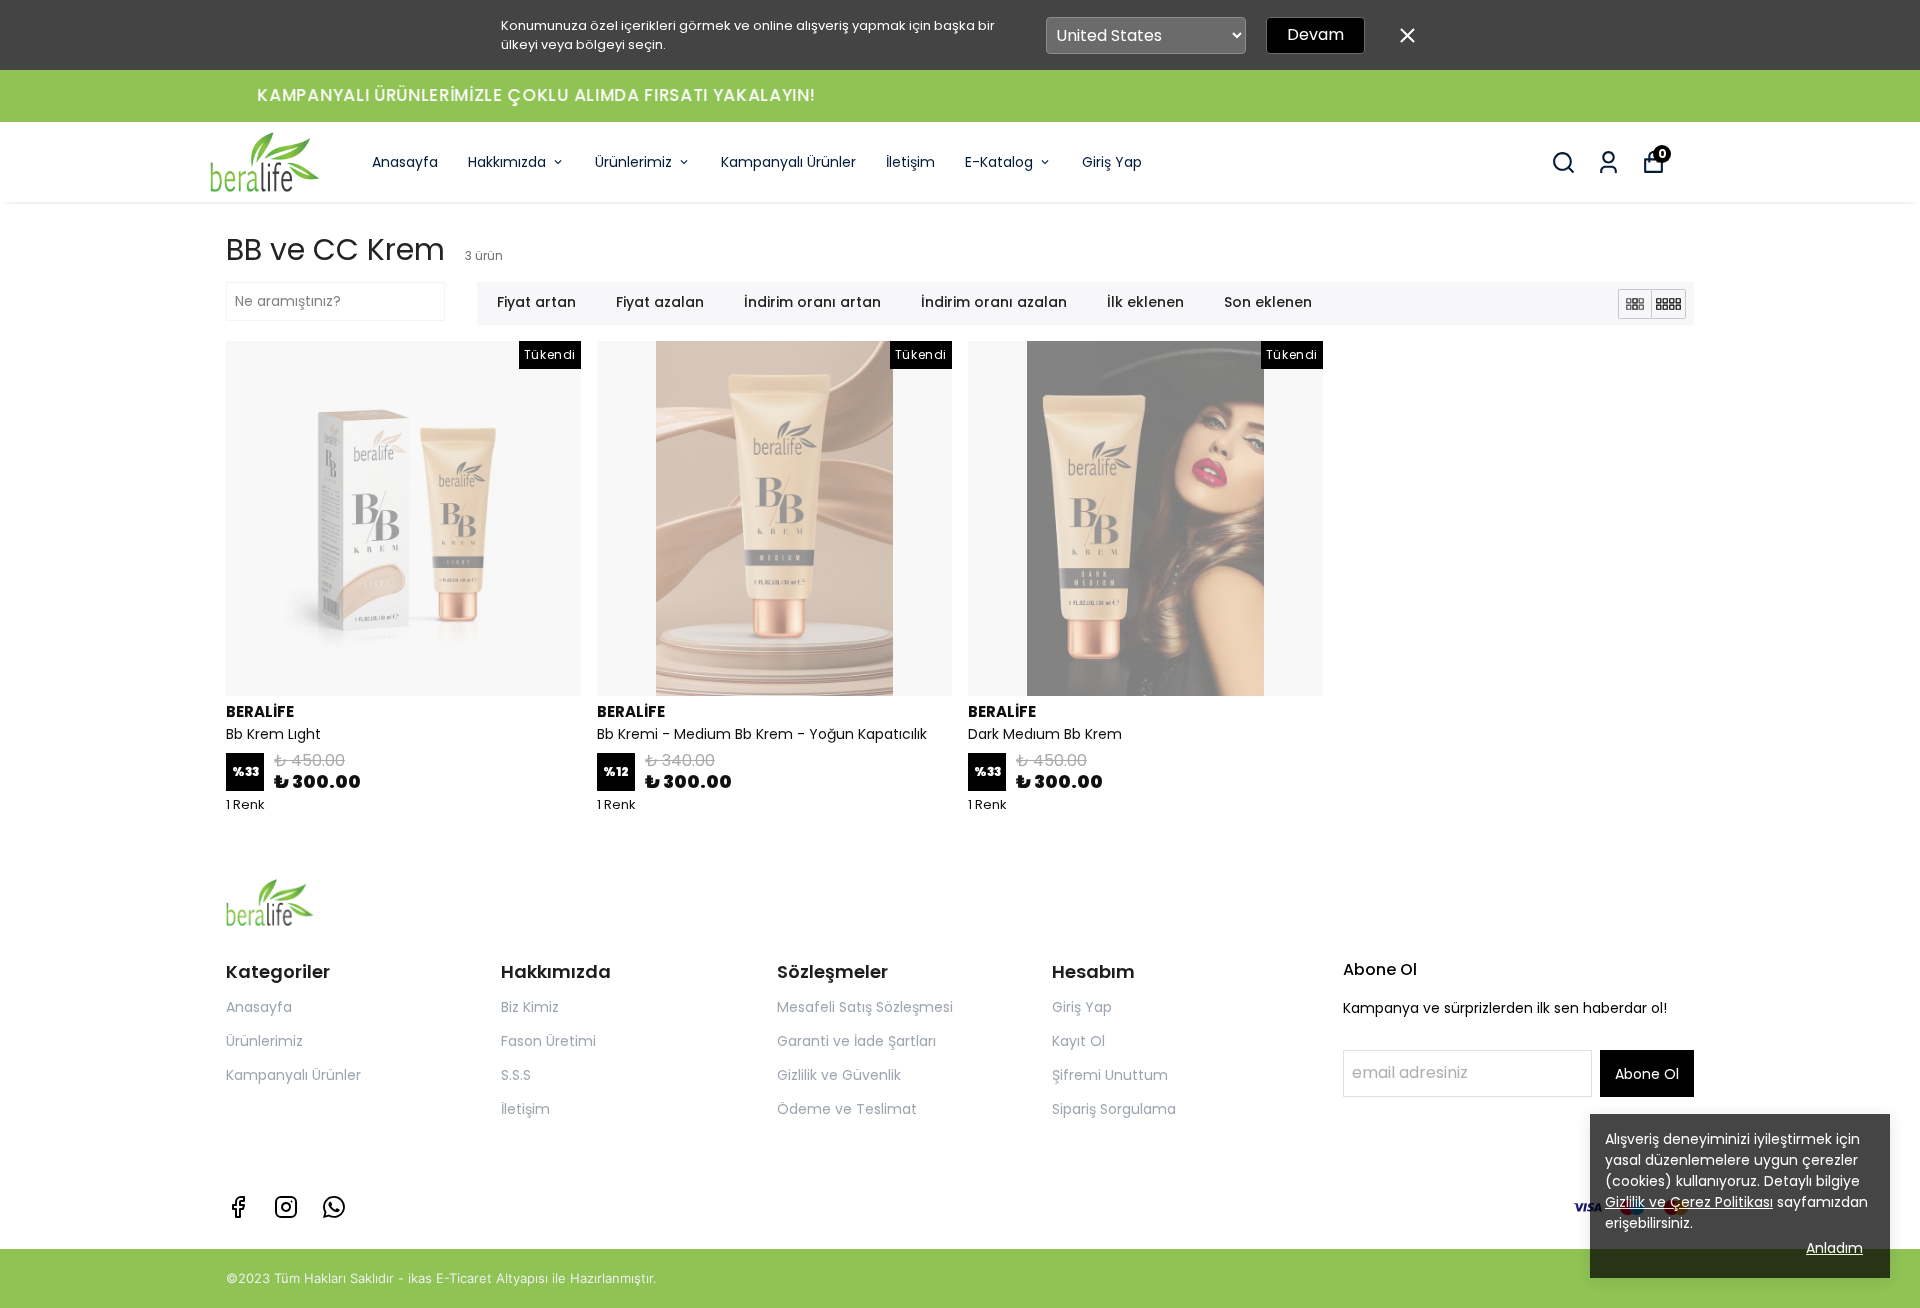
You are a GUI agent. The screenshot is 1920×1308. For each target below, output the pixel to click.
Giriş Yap (1112, 162)
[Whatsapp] (334, 1207)
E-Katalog (999, 162)
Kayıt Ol (1078, 1041)
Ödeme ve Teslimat (847, 1109)
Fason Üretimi (548, 1041)
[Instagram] (286, 1207)
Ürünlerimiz (633, 162)
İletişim (910, 162)
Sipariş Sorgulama (1114, 1109)
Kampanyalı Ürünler (788, 162)
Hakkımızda (507, 162)
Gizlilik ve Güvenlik (839, 1075)
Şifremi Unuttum (1110, 1075)
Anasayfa (405, 162)
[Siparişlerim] (1608, 162)
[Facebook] (238, 1207)
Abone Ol (1647, 1074)
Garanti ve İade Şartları (856, 1041)
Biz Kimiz (530, 1007)
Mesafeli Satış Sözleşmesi (865, 1007)
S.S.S (516, 1075)
